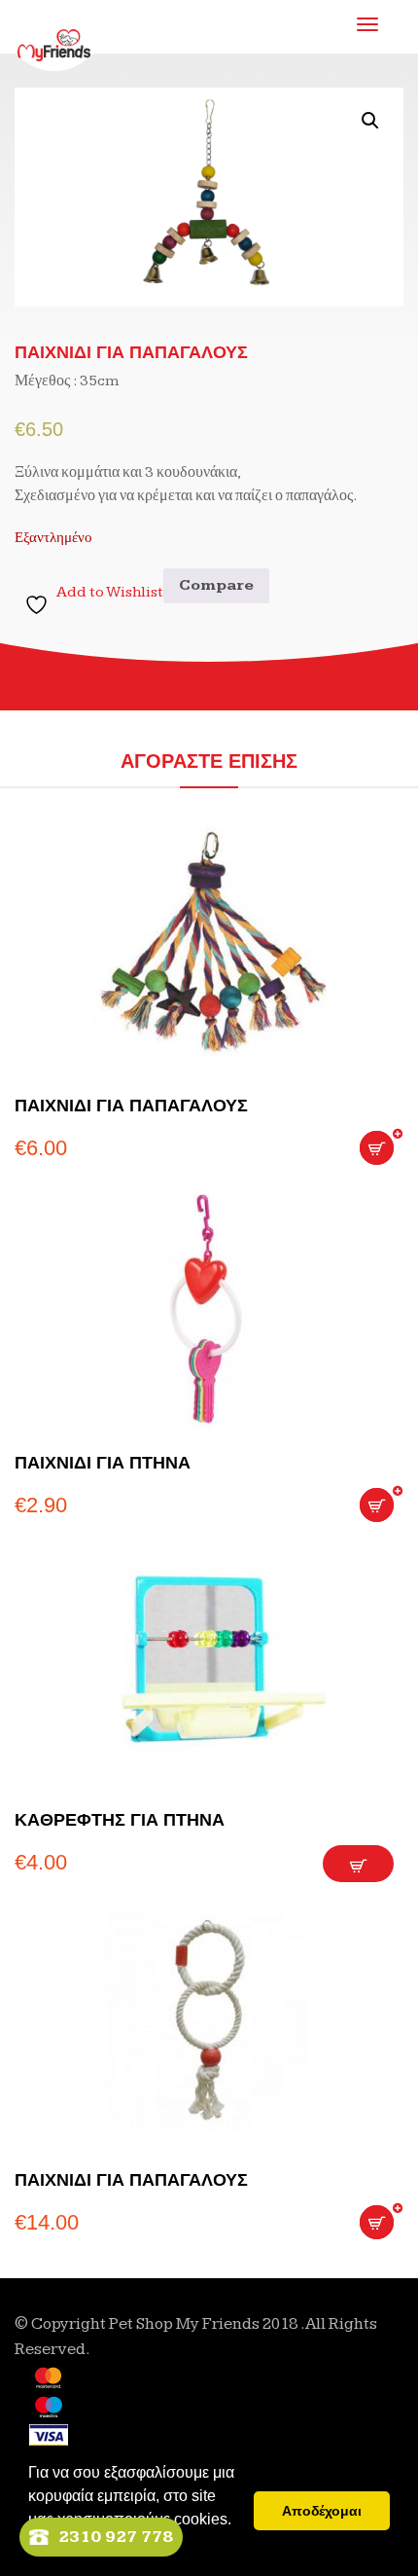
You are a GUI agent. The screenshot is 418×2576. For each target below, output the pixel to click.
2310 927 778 (116, 2537)
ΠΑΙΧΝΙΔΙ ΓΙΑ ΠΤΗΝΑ (103, 1463)
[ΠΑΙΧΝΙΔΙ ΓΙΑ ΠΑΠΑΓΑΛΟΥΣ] (209, 951)
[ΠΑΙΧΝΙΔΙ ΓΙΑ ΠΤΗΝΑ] (209, 1308)
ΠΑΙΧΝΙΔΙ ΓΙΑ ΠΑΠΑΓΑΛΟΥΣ (131, 1106)
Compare (216, 585)
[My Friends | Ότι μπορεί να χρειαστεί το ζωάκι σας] (54, 30)
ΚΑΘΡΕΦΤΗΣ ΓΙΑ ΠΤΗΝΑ (120, 1820)
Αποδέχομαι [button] (322, 2511)
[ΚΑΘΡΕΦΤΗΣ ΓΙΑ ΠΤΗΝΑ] (209, 1666)
